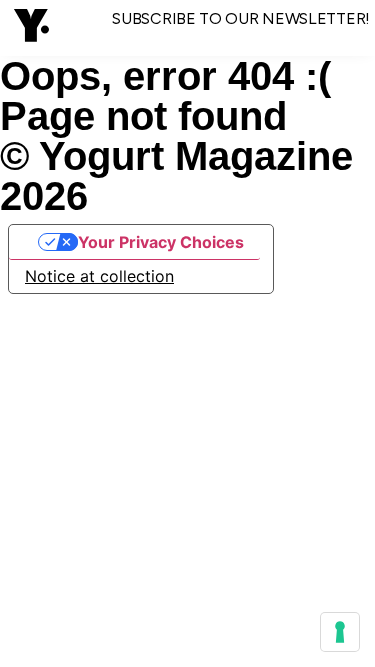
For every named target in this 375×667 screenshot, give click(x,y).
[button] (31, 27)
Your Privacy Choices (161, 242)
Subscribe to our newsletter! (241, 18)
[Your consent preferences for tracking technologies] (340, 632)
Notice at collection (99, 276)
